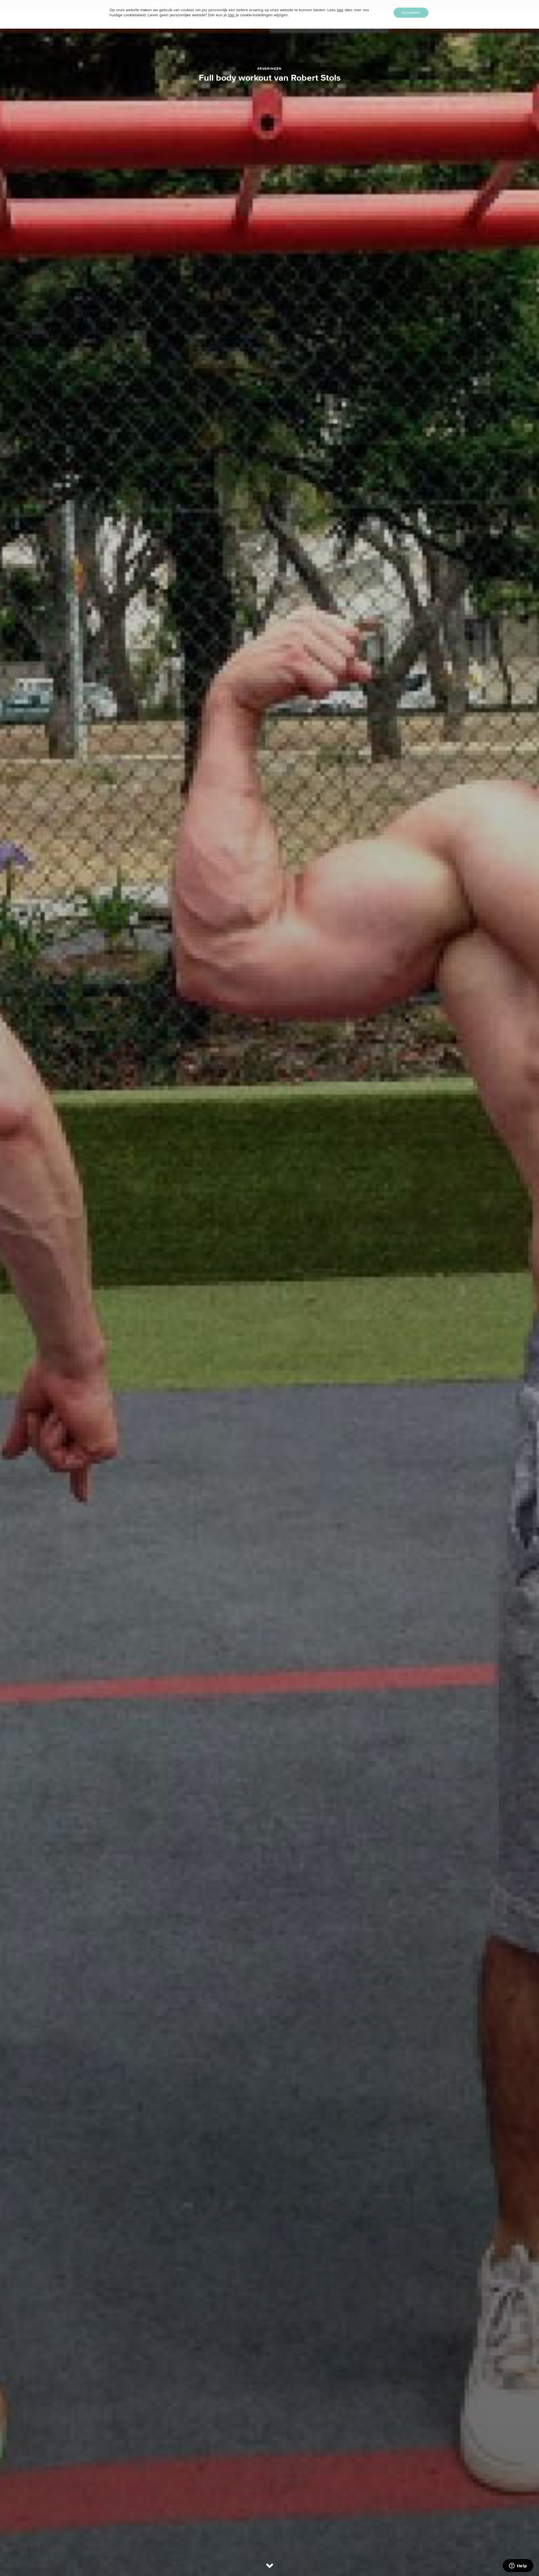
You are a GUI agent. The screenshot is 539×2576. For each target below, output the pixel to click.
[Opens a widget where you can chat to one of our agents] (518, 2566)
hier (340, 10)
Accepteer (411, 13)
